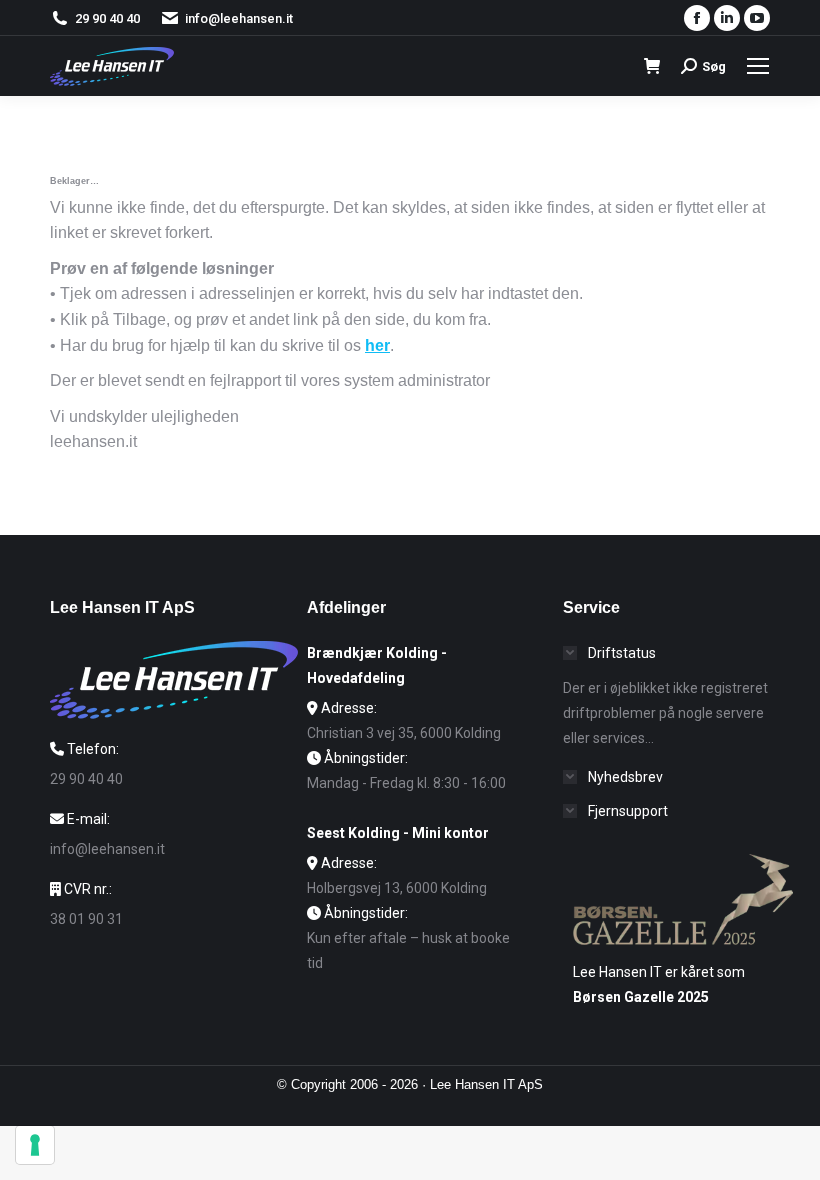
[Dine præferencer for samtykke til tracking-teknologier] (35, 1145)
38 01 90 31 (86, 919)
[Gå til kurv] (652, 66)
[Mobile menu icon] (758, 66)
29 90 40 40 (107, 18)
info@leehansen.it (239, 18)
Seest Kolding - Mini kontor (398, 833)
